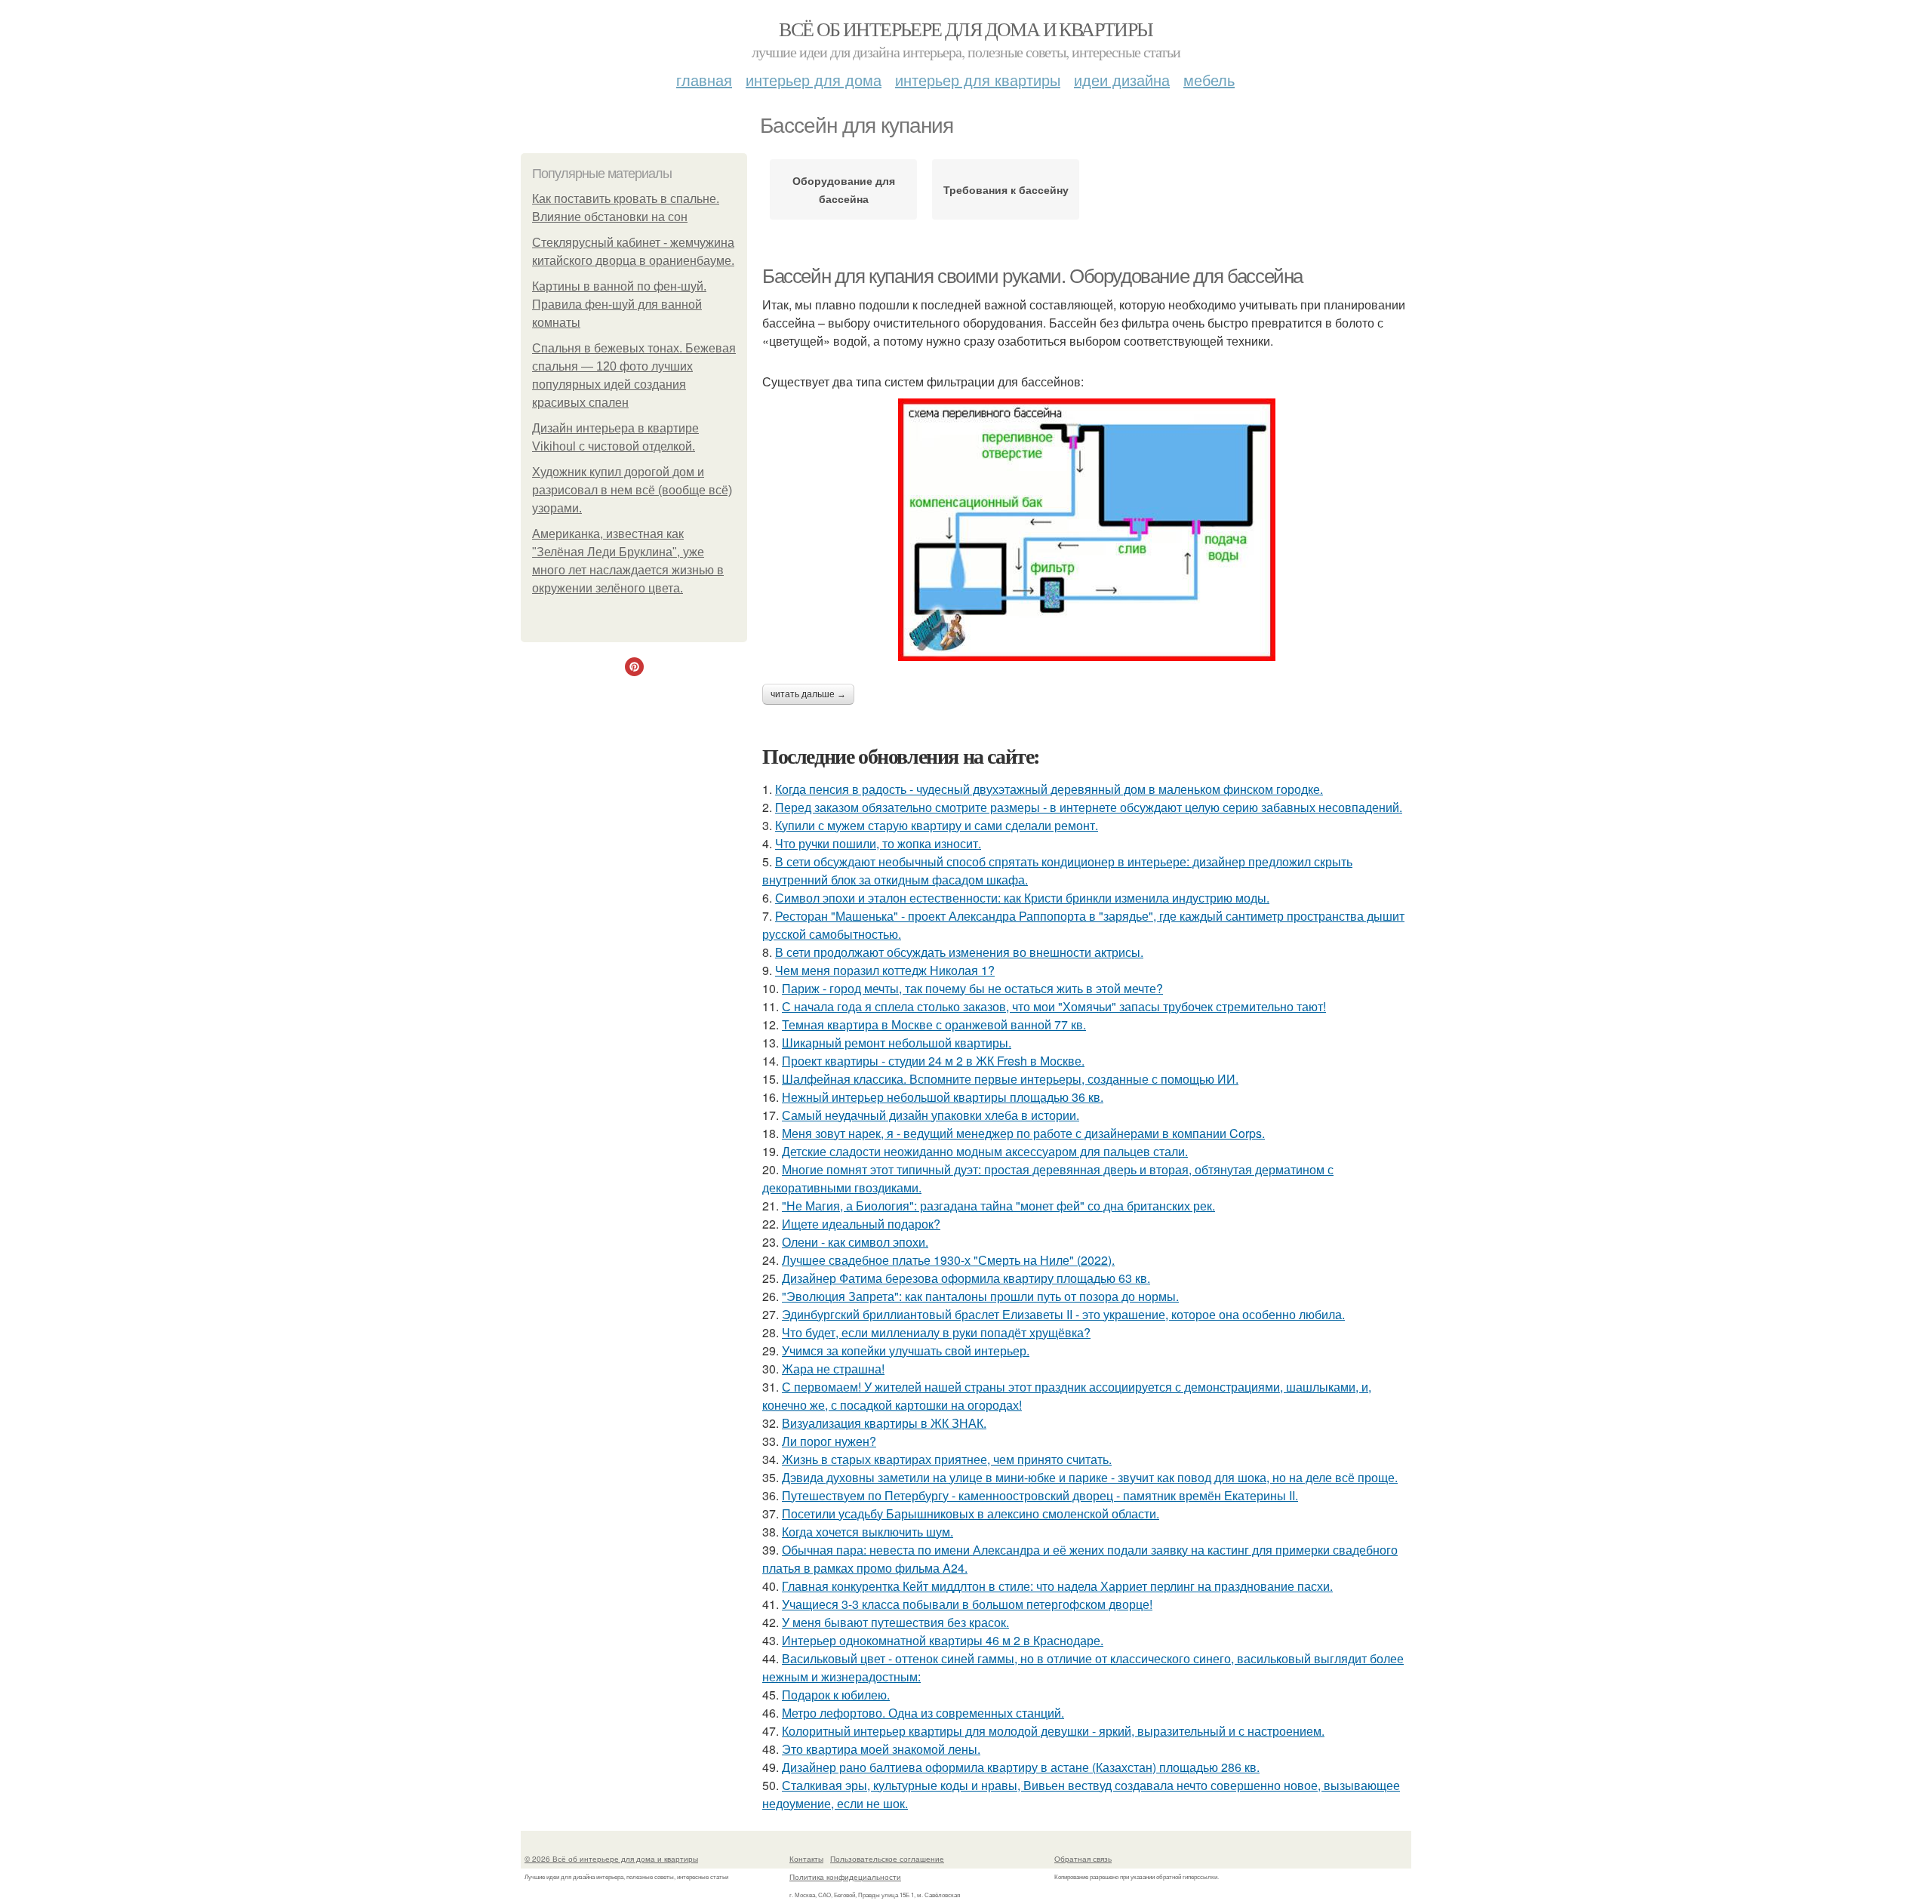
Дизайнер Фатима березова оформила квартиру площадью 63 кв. (966, 1278)
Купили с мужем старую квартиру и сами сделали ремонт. (937, 825)
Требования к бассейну (1006, 189)
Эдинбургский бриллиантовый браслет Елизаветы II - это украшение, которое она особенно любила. (1063, 1314)
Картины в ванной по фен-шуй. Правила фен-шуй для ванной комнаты (619, 305)
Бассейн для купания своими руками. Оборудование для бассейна (1032, 276)
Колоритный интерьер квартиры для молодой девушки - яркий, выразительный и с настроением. (1053, 1731)
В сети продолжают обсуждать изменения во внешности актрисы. (959, 952)
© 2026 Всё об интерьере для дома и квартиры (611, 1859)
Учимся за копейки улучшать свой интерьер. (906, 1350)
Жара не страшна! (833, 1369)
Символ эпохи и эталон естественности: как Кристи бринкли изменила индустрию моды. (1022, 898)
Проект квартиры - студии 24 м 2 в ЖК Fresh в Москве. (933, 1061)
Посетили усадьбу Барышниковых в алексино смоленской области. (971, 1513)
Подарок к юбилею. (836, 1695)
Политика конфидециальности (845, 1877)
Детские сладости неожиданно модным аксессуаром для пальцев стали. (985, 1151)
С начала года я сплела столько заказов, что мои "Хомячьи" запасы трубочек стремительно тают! (1054, 1006)
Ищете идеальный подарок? (861, 1224)
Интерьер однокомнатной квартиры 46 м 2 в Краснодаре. (943, 1640)
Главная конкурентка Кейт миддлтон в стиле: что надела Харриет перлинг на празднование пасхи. (1057, 1586)
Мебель (1209, 80)
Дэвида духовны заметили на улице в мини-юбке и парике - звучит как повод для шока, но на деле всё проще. (1090, 1477)
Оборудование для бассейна (844, 189)
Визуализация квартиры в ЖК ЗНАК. (884, 1423)
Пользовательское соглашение (887, 1859)
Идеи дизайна (1122, 80)
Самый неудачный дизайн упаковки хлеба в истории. (931, 1115)
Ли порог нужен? (829, 1441)
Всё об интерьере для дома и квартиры (966, 29)
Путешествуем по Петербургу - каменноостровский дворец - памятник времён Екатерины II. (1040, 1495)
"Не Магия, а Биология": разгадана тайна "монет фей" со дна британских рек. (998, 1206)
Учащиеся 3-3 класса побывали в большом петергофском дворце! (967, 1604)
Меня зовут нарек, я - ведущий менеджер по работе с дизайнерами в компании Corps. (1023, 1133)
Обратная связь (1083, 1859)
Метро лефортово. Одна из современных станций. (923, 1713)
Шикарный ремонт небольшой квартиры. (897, 1043)
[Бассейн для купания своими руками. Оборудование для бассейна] (1087, 530)
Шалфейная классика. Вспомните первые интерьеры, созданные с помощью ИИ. (1010, 1079)
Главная (704, 80)
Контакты (806, 1859)
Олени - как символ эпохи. (855, 1242)
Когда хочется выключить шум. (868, 1532)
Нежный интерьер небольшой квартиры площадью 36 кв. (943, 1097)
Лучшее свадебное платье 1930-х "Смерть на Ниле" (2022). (948, 1260)
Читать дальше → (808, 694)
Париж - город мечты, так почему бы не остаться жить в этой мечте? (972, 988)
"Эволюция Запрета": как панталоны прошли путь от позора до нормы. (980, 1296)
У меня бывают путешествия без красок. (895, 1622)
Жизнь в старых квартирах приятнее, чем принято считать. (947, 1459)
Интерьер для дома (814, 80)
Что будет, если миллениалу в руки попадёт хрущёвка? (936, 1332)
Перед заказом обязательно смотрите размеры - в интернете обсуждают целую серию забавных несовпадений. (1089, 807)
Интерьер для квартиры (978, 80)
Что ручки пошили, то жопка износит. (878, 843)
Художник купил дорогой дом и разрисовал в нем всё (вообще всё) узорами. (632, 490)
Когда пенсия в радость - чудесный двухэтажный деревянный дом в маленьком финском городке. (1049, 789)
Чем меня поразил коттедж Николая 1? (885, 970)
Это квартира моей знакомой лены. (881, 1749)
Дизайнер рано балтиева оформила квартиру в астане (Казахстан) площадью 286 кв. (1021, 1767)
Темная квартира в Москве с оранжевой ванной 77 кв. (934, 1024)
